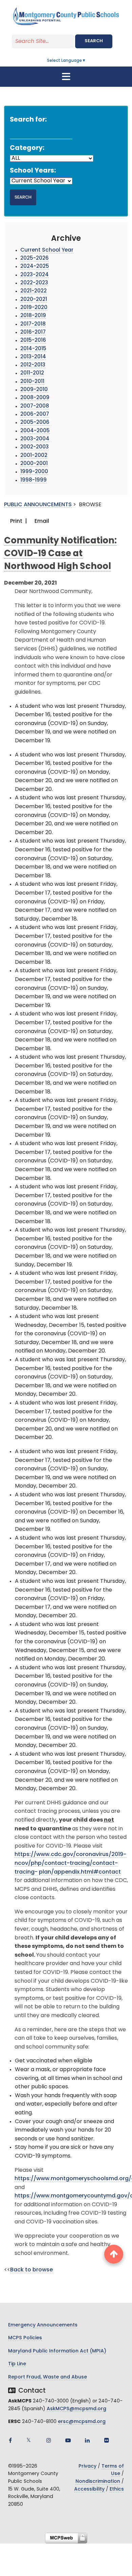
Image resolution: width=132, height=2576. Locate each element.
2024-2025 (35, 267)
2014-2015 (33, 349)
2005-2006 (35, 423)
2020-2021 (34, 300)
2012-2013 (33, 365)
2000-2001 (34, 464)
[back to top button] (114, 2254)
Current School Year (47, 250)
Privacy (87, 2466)
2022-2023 (34, 283)
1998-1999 (34, 480)
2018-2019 (33, 316)
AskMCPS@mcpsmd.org (76, 2409)
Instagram (49, 2440)
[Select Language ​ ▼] (86, 61)
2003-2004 (35, 439)
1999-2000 (34, 472)
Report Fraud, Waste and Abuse (48, 2377)
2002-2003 (35, 447)
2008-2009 (35, 398)
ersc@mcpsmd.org (82, 2422)
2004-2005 (35, 431)
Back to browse (31, 2270)
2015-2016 (33, 341)
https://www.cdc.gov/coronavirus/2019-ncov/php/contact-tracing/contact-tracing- (70, 1863)
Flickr (107, 2440)
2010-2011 (32, 382)
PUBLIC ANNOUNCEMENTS (38, 505)
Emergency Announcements (43, 2325)
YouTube (68, 2440)
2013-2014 (33, 357)
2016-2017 (33, 332)
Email (41, 521)
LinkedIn (87, 2440)
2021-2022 (34, 291)
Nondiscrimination (98, 2482)
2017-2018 (33, 324)
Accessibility (89, 2489)
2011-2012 (32, 373)
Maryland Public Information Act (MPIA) (57, 2351)
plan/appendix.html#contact (80, 1872)
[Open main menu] (66, 77)
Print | (18, 521)
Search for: (28, 120)
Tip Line (17, 2364)
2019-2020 (34, 308)
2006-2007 (35, 415)
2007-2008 (35, 406)
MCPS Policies (25, 2338)
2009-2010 (34, 390)
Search (94, 41)
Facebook (10, 2440)
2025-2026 (35, 259)
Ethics (117, 2489)
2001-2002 (34, 456)
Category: (27, 148)
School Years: (33, 171)
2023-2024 (35, 275)
